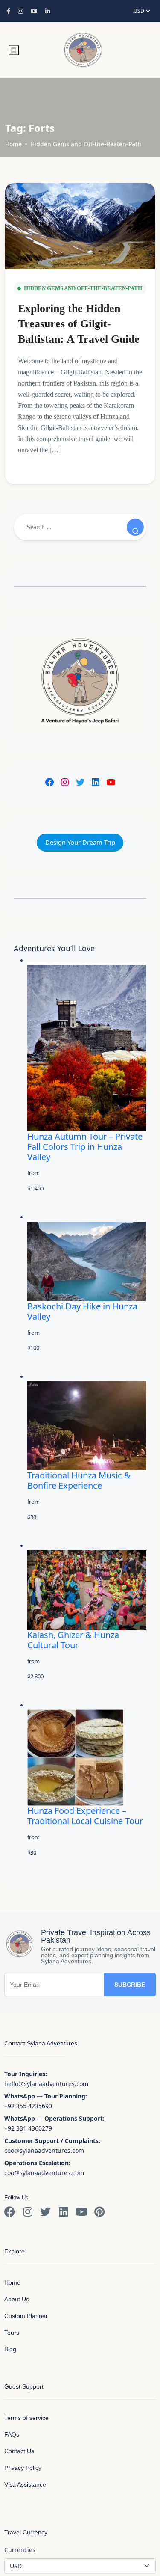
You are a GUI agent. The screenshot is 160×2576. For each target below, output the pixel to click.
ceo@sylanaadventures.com (44, 2150)
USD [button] (140, 11)
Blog (10, 2349)
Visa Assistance (25, 2484)
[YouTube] (111, 782)
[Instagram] (65, 782)
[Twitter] (80, 782)
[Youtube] (81, 2212)
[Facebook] (49, 782)
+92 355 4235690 (28, 2106)
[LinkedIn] (96, 782)
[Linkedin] (63, 2212)
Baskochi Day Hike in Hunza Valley (82, 1311)
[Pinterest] (99, 2212)
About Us (17, 2299)
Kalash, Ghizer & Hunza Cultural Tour (73, 1640)
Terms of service (26, 2418)
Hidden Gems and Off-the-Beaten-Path (86, 144)
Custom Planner (26, 2316)
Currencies (20, 2550)
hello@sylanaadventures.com (46, 2084)
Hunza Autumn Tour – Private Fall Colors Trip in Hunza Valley (85, 1147)
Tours (12, 2333)
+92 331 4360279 (28, 2128)
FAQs (12, 2434)
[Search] (135, 527)
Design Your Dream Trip (80, 842)
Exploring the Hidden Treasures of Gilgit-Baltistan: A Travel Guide (79, 324)
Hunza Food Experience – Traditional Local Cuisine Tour (85, 1816)
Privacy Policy (23, 2468)
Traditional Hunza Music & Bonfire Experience (79, 1480)
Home (13, 144)
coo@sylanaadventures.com (44, 2173)
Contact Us (19, 2451)
